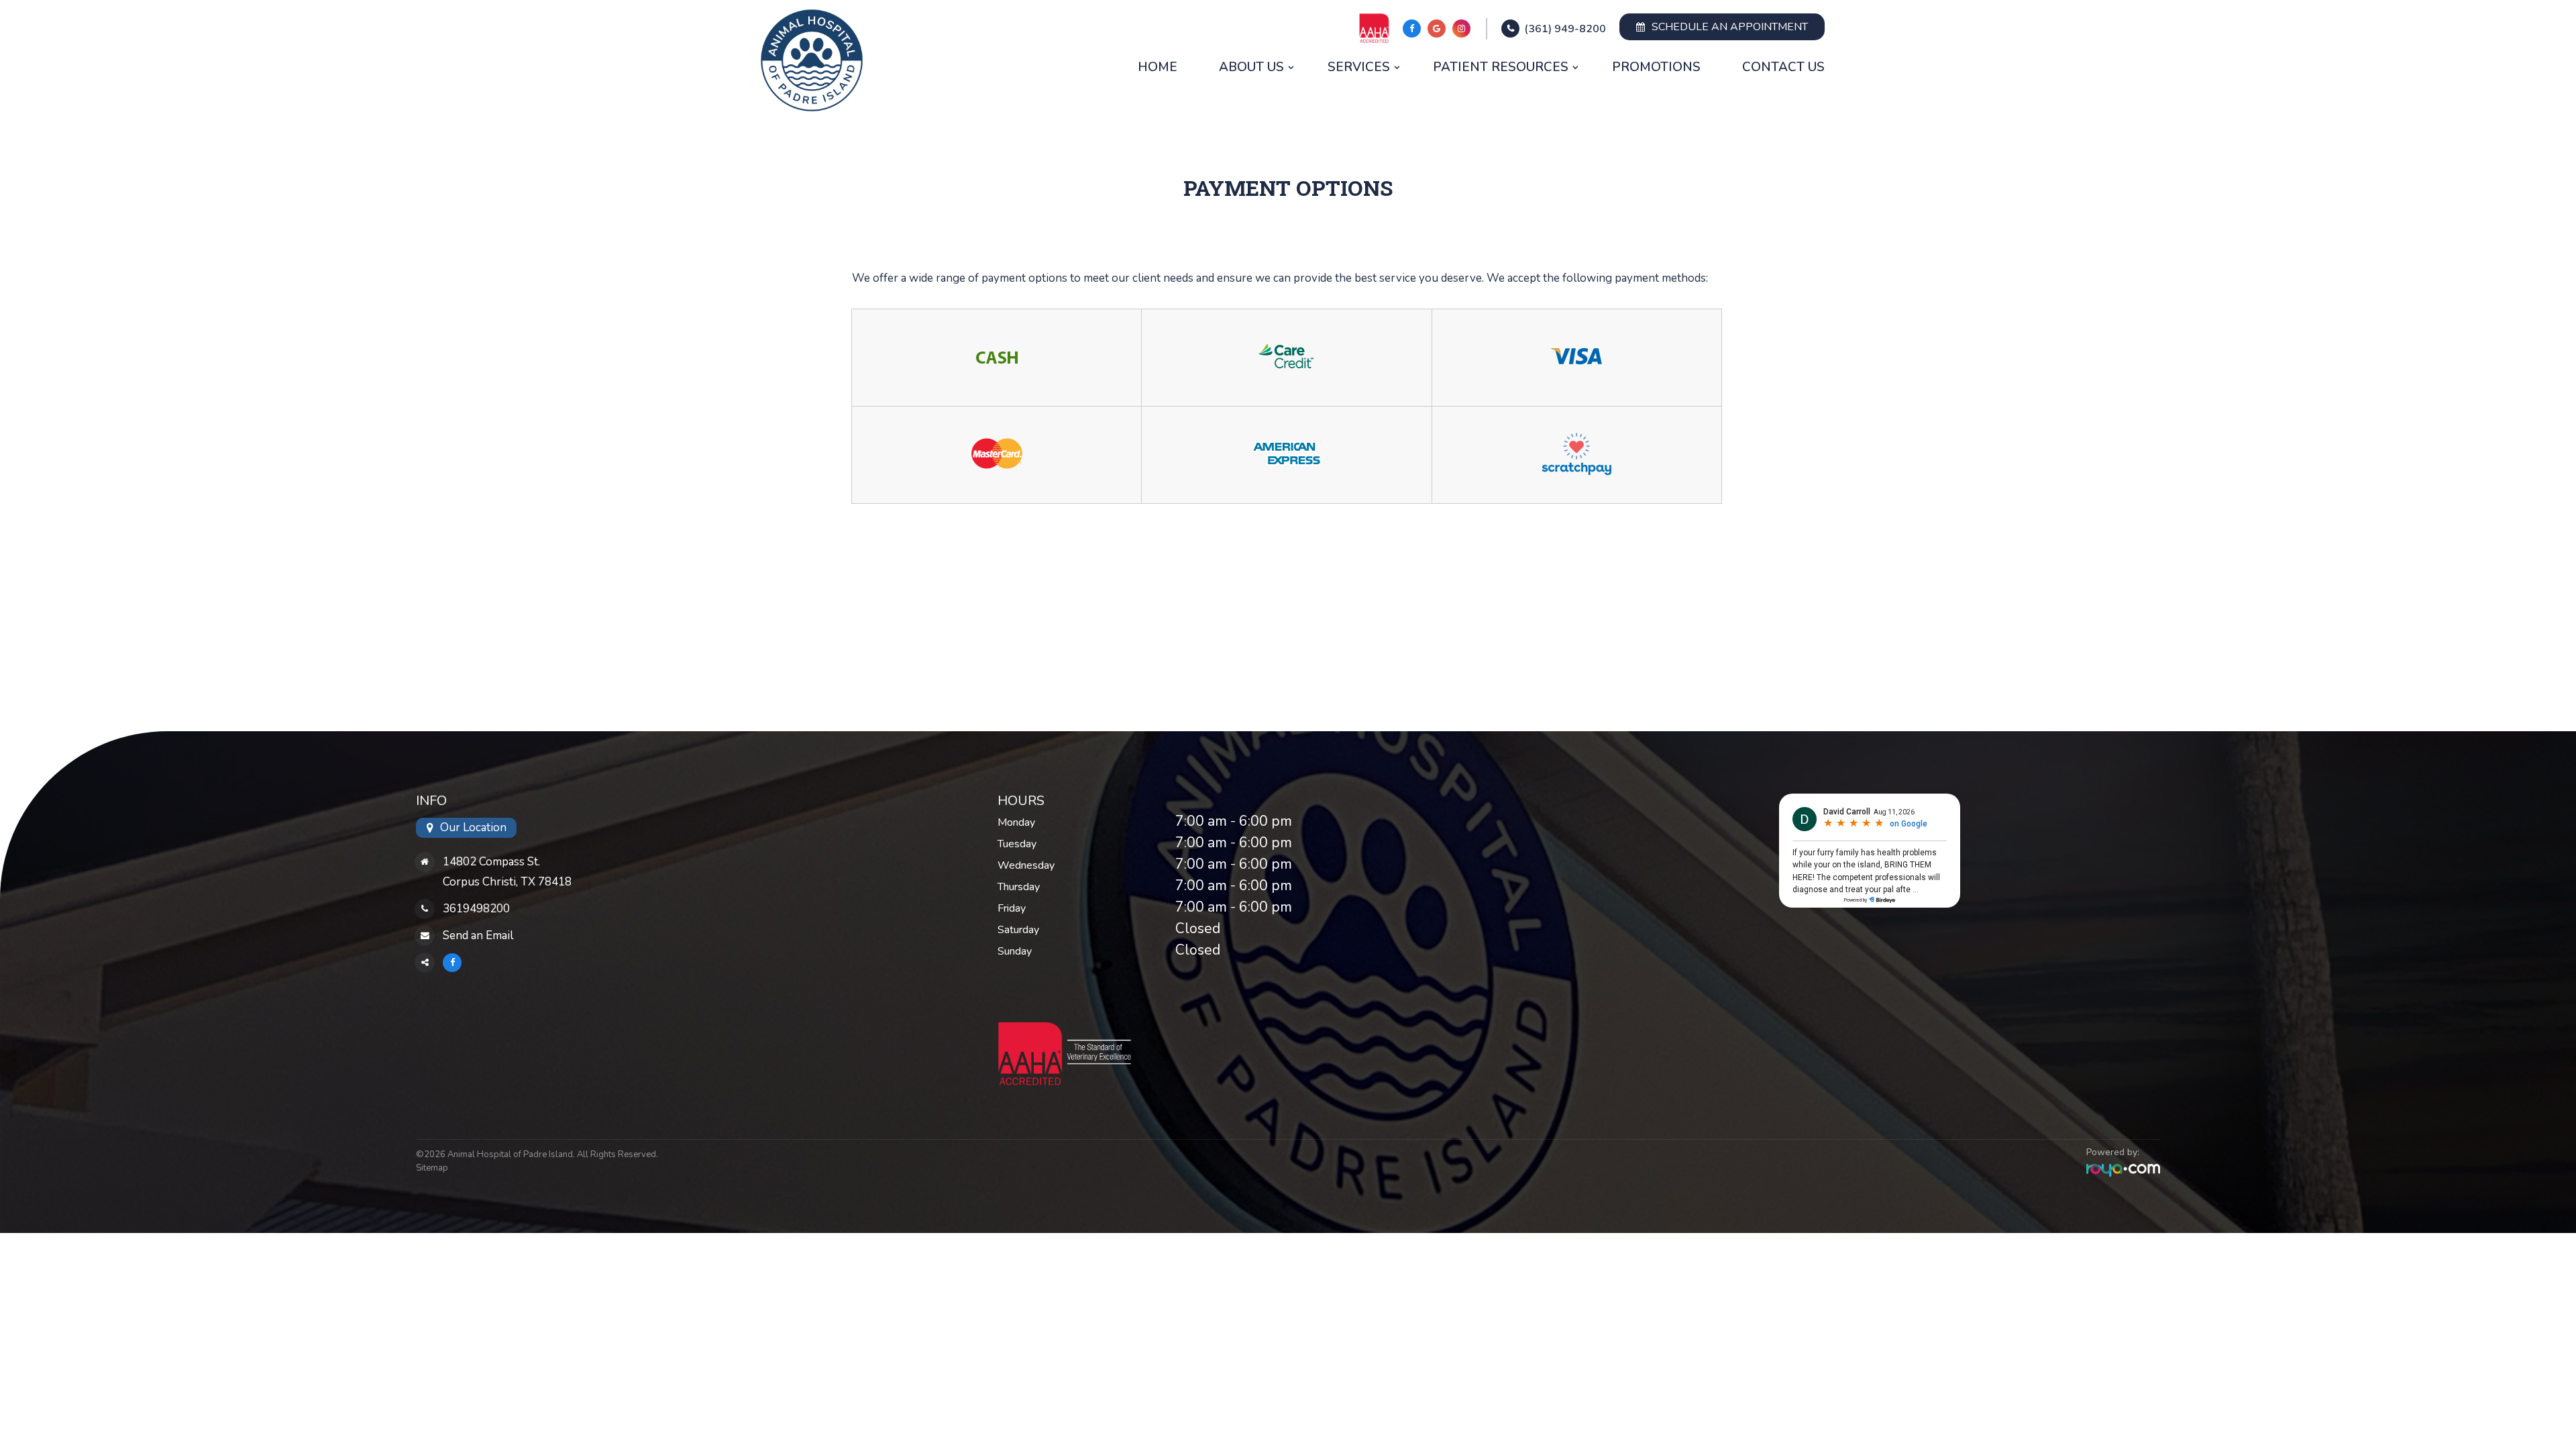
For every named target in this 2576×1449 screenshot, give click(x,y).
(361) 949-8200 (1565, 29)
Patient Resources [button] (1501, 67)
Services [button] (1359, 67)
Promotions (1656, 67)
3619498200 (476, 909)
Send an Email (478, 935)
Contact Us (1783, 67)
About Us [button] (1251, 67)
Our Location (473, 827)
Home (1158, 67)
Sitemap (432, 1168)
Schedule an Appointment (1730, 27)
